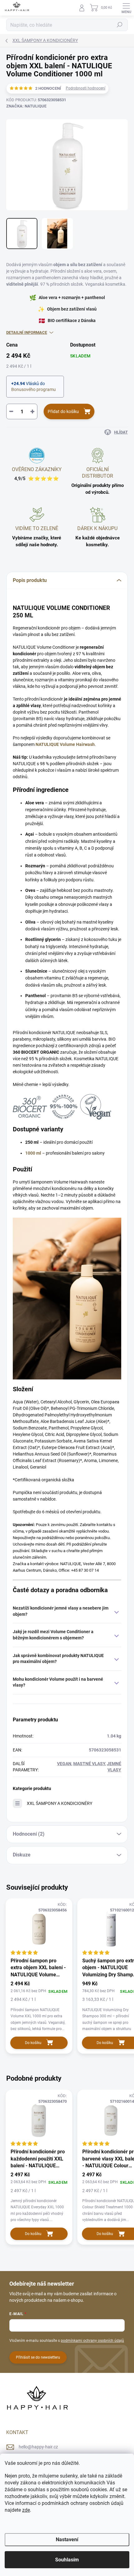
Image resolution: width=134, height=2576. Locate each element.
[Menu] (126, 8)
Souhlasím (67, 2560)
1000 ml (33, 1153)
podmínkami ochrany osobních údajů (92, 2341)
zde (26, 2510)
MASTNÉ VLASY (89, 1764)
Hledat (120, 25)
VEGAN (64, 1764)
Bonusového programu (33, 389)
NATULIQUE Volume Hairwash (65, 744)
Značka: (26, 106)
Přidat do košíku (63, 411)
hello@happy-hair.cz (38, 2447)
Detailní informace (27, 332)
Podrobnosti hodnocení (86, 88)
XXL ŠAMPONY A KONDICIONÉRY (60, 1803)
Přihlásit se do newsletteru (38, 2357)
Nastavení (67, 2540)
